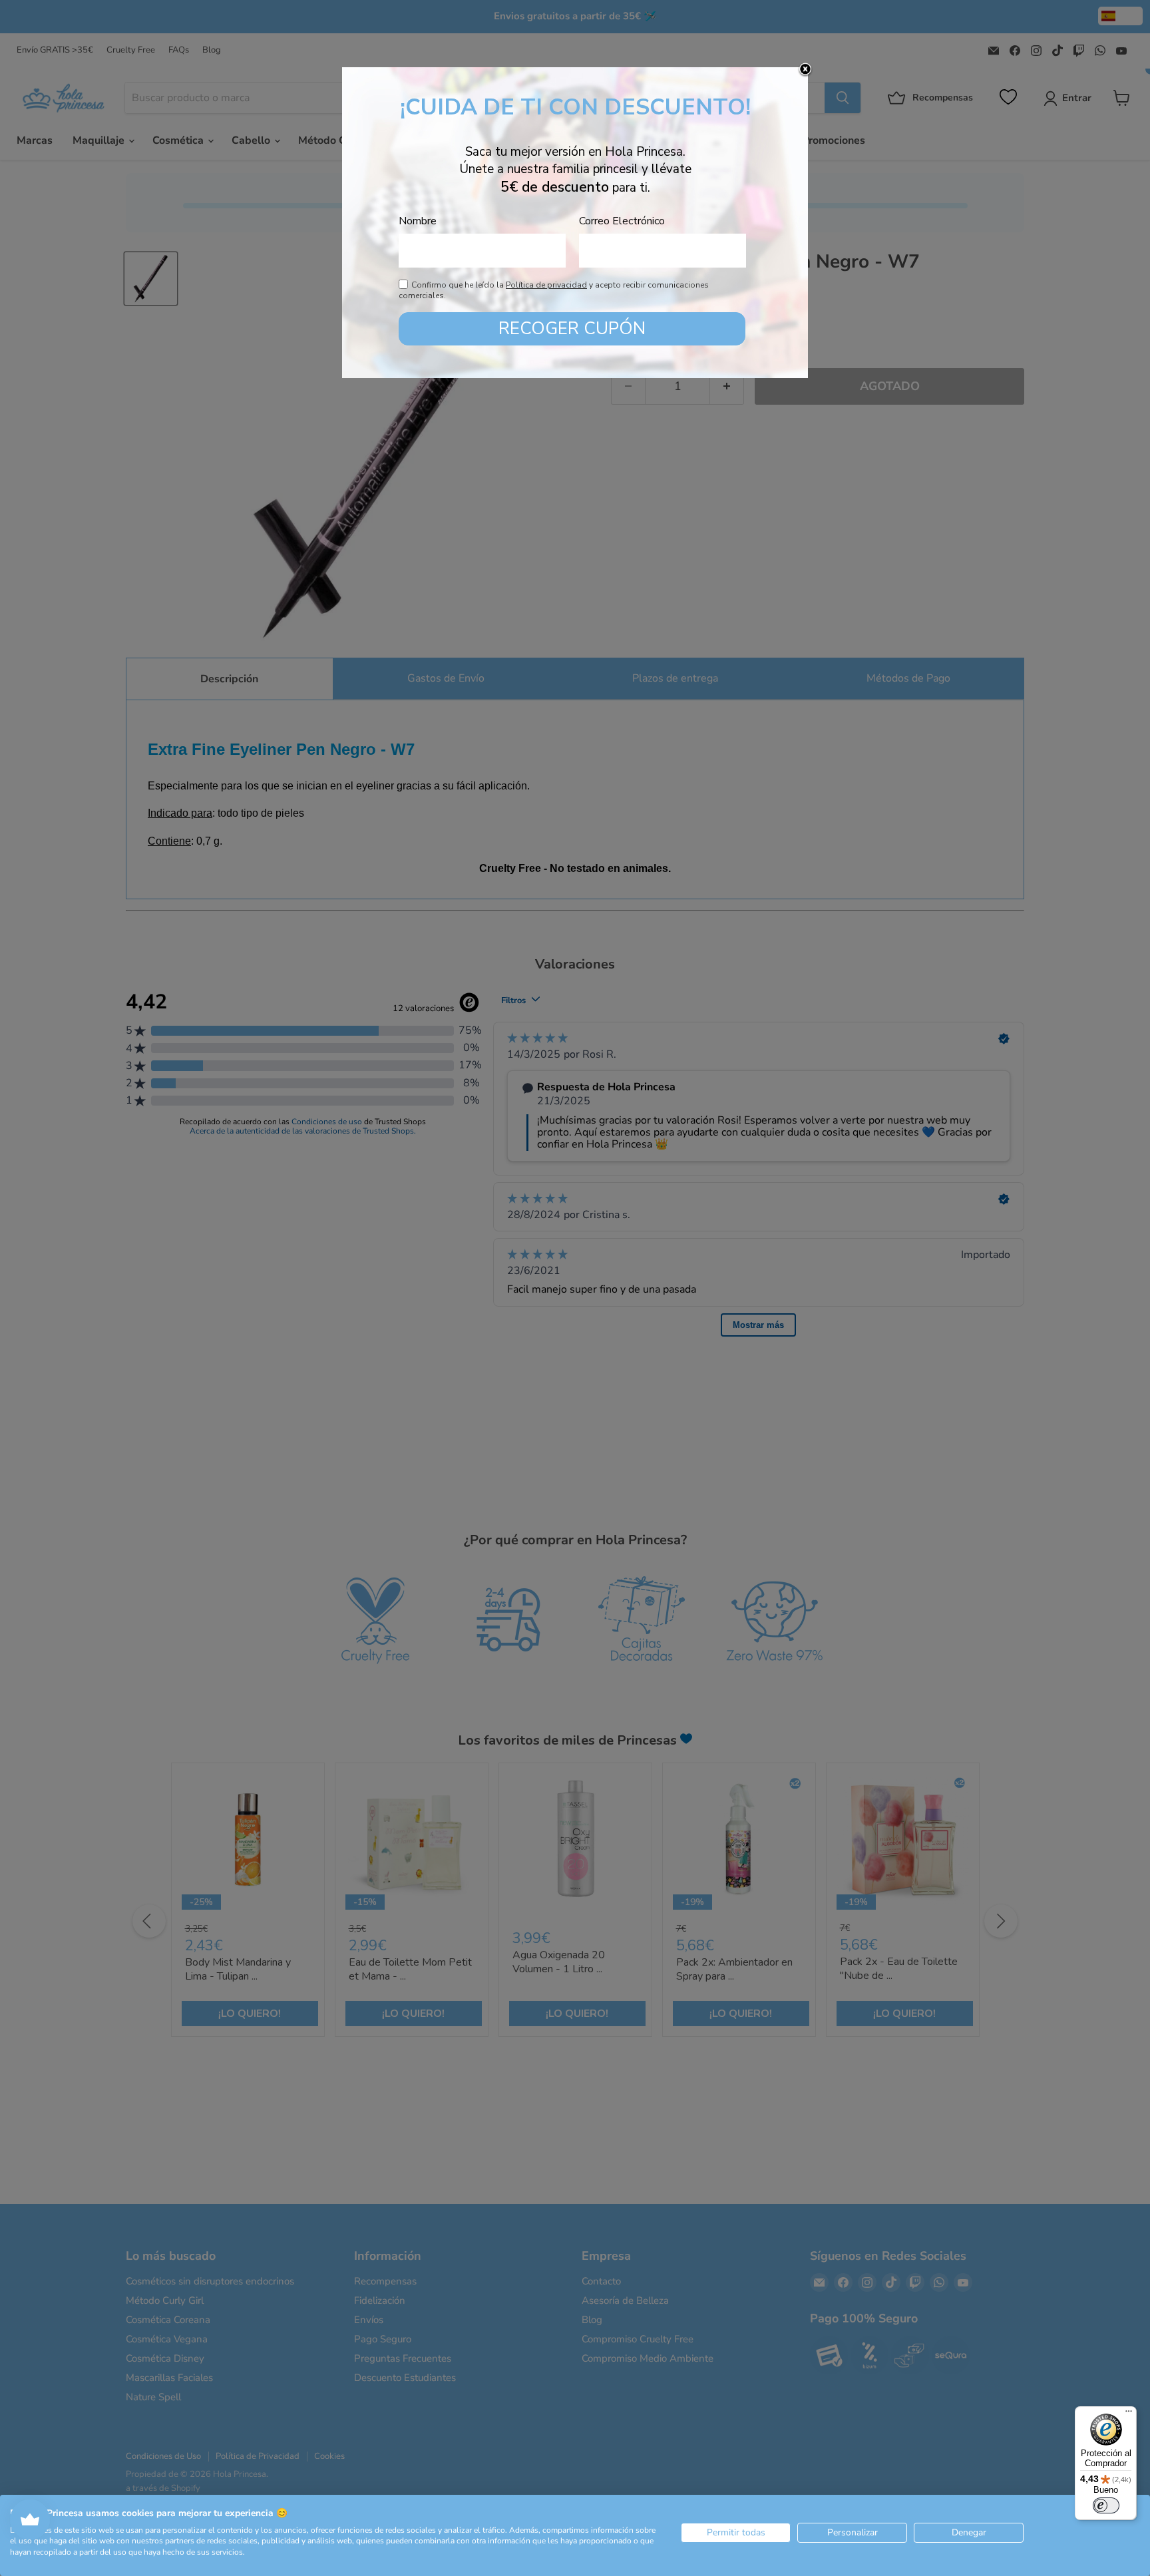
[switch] (1106, 2505)
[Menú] (1129, 2414)
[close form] (805, 70)
